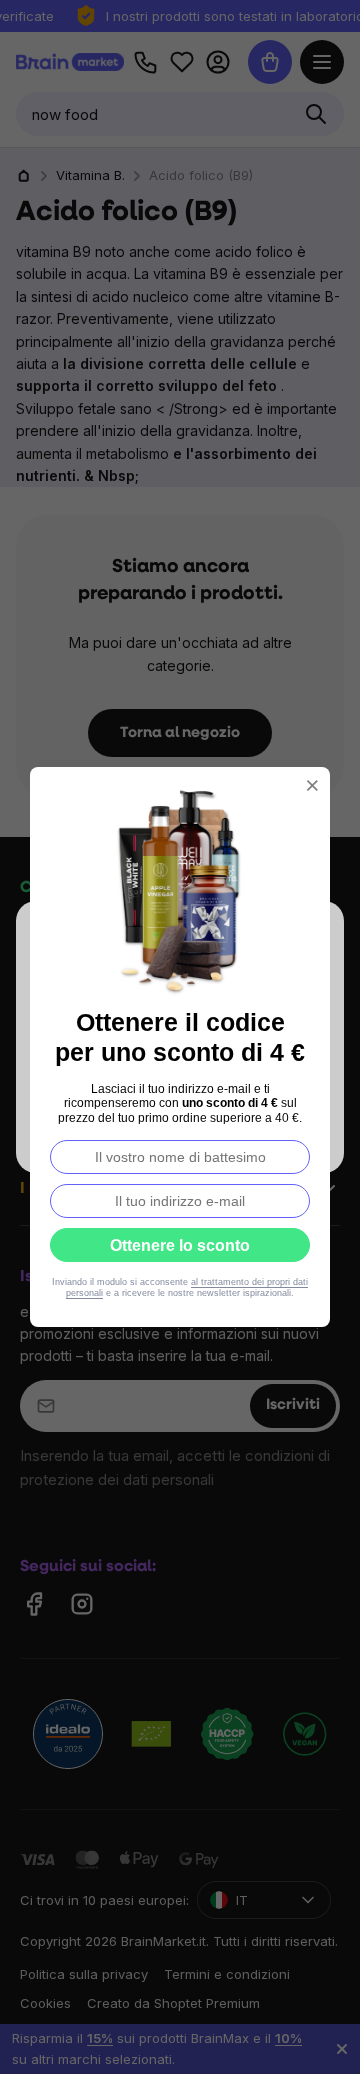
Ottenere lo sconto (180, 1245)
